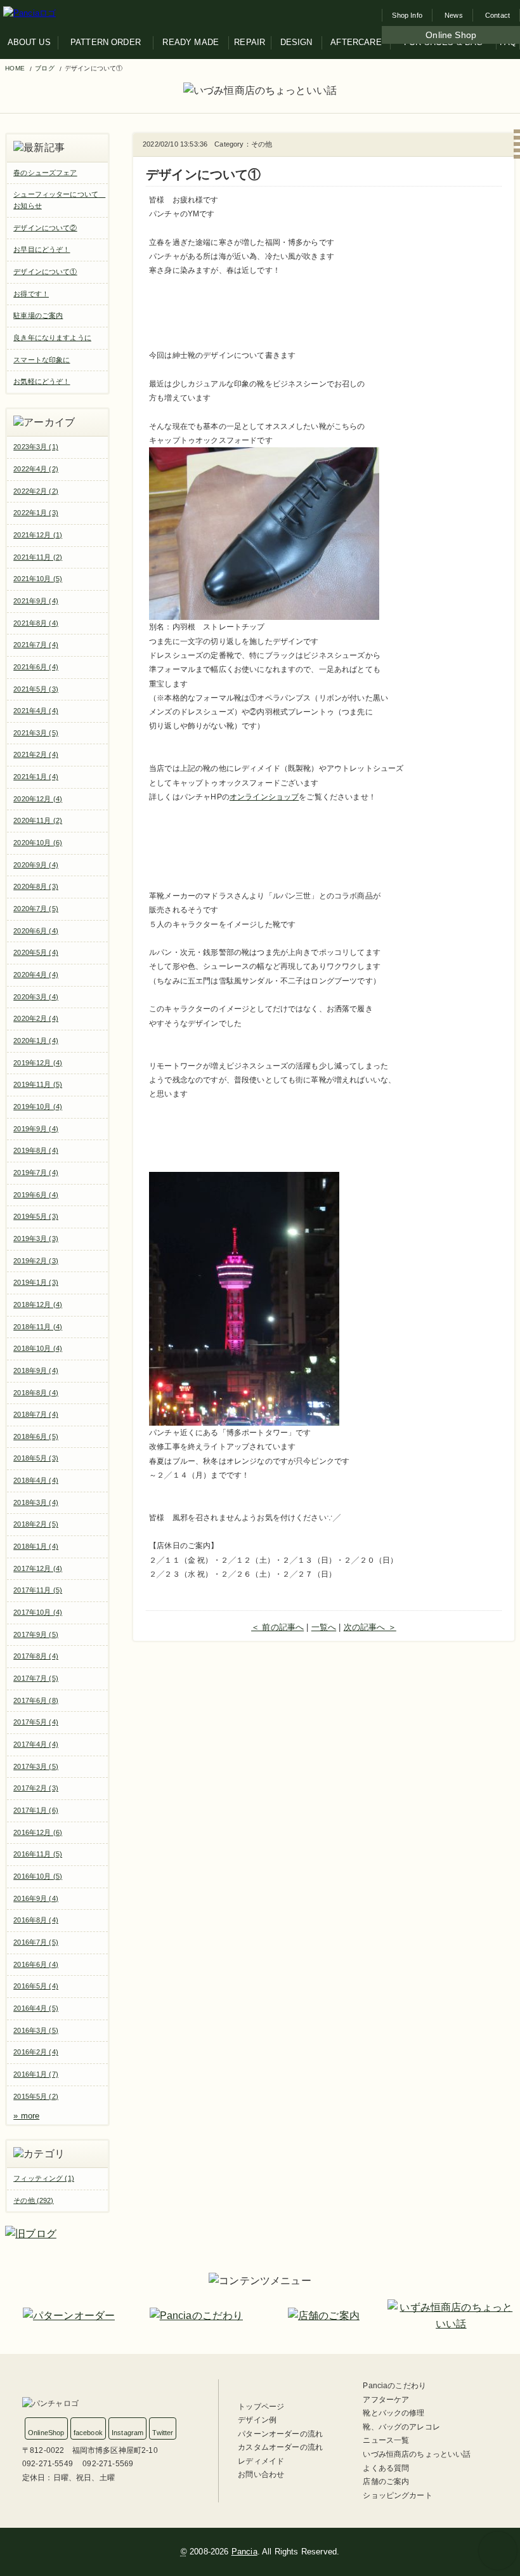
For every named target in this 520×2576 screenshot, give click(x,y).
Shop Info (407, 15)
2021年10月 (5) (38, 579)
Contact (497, 15)
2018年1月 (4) (36, 1546)
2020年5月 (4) (36, 952)
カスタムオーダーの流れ (280, 2447)
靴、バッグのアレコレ (401, 2427)
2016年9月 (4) (36, 1898)
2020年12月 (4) (38, 799)
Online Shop (451, 35)
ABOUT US (29, 42)
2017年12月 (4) (38, 1568)
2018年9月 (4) (36, 1370)
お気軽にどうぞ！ (42, 381)
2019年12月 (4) (38, 1063)
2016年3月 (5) (36, 2030)
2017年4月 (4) (36, 1744)
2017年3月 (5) (36, 1766)
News (454, 15)
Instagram (127, 2433)
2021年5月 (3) (36, 689)
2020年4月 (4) (36, 975)
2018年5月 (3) (36, 1458)
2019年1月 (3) (36, 1282)
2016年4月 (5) (36, 2008)
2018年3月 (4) (36, 1502)
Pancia (244, 2552)
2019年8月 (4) (36, 1150)
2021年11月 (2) (38, 557)
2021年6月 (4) (36, 667)
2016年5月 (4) (36, 1986)
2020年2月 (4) (36, 1018)
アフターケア (386, 2400)
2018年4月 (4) (36, 1480)
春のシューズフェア (45, 173)
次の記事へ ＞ (370, 1627)
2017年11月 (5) (38, 1590)
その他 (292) (33, 2200)
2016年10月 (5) (38, 1876)
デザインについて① (45, 272)
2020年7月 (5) (36, 909)
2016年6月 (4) (36, 1964)
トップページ (261, 2407)
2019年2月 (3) (36, 1261)
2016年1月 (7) (36, 2074)
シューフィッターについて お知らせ (59, 200)
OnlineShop (46, 2433)
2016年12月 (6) (38, 1832)
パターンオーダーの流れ (280, 2434)
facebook (88, 2433)
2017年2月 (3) (36, 1788)
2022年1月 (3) (36, 513)
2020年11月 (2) (38, 820)
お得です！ (31, 294)
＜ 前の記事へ (277, 1627)
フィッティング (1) (44, 2178)
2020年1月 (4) (36, 1041)
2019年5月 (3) (36, 1216)
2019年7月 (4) (36, 1173)
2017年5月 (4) (36, 1722)
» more (26, 2116)
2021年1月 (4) (36, 777)
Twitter (163, 2433)
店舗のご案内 (386, 2481)
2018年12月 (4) (38, 1304)
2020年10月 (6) (38, 843)
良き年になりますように (52, 338)
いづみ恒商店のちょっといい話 (417, 2454)
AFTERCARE (356, 42)
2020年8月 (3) (36, 886)
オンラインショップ (264, 797)
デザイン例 (257, 2420)
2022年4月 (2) (36, 469)
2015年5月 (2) (36, 2096)
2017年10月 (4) (38, 1612)
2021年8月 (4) (36, 623)
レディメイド (261, 2461)
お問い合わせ (261, 2474)
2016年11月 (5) (38, 1854)
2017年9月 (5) (36, 1634)
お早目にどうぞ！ (42, 249)
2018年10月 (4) (38, 1348)
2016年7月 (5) (36, 1942)
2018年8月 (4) (36, 1393)
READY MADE (191, 42)
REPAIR (250, 42)
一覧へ (324, 1627)
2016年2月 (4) (36, 2052)
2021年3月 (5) (36, 733)
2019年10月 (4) (38, 1107)
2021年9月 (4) (36, 601)
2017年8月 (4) (36, 1656)
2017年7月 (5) (36, 1678)
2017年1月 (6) (36, 1810)
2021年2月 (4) (36, 754)
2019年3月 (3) (36, 1239)
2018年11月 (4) (38, 1327)
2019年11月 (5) (38, 1084)
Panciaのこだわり (394, 2386)
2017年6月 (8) (36, 1700)
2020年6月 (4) (36, 931)
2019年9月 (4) (36, 1129)
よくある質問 (386, 2468)
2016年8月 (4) (36, 1920)
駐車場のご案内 (38, 315)
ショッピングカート (397, 2495)
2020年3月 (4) (36, 997)
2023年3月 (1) (36, 447)
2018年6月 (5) (36, 1436)
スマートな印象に (42, 360)
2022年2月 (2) (36, 491)
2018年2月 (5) (36, 1524)
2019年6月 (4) (36, 1195)
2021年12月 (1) (38, 535)
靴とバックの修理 (393, 2413)
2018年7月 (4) (36, 1414)
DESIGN (296, 42)
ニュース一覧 (386, 2440)
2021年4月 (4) (36, 711)
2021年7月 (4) (36, 645)
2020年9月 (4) (36, 865)
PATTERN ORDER (106, 42)
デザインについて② (45, 228)
